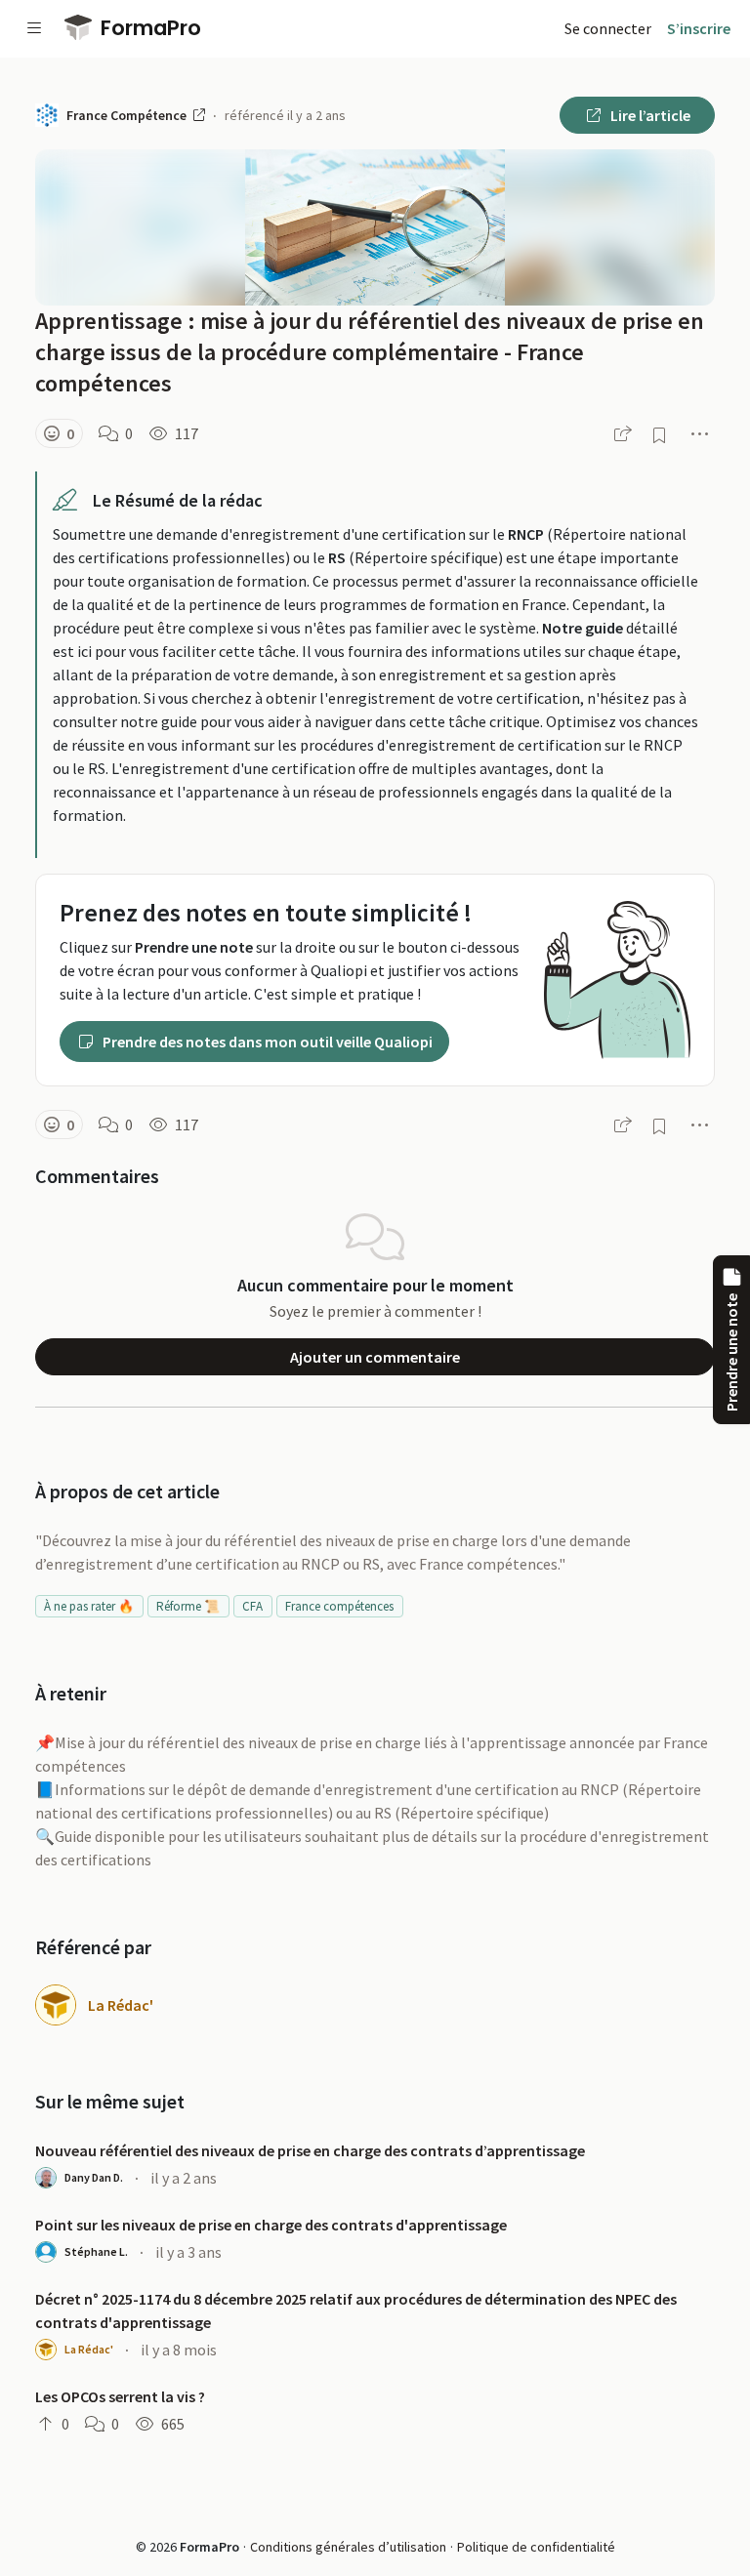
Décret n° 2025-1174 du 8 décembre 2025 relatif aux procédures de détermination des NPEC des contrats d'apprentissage (356, 2310)
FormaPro (148, 28)
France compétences (339, 1606)
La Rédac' (121, 2005)
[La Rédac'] (56, 2005)
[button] (59, 433)
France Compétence (128, 115)
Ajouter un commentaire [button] (375, 1357)
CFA (252, 1606)
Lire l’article (649, 115)
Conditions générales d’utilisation (348, 2547)
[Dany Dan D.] (46, 2178)
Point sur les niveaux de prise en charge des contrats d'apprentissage (271, 2225)
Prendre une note (731, 1352)
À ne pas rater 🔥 (89, 1606)
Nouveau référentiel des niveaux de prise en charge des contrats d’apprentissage (310, 2150)
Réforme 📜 (188, 1606)
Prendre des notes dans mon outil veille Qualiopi (266, 1042)
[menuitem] (608, 28)
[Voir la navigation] (34, 28)
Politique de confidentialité (536, 2547)
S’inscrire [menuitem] (699, 28)
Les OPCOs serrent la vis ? (120, 2396)
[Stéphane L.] (46, 2252)
